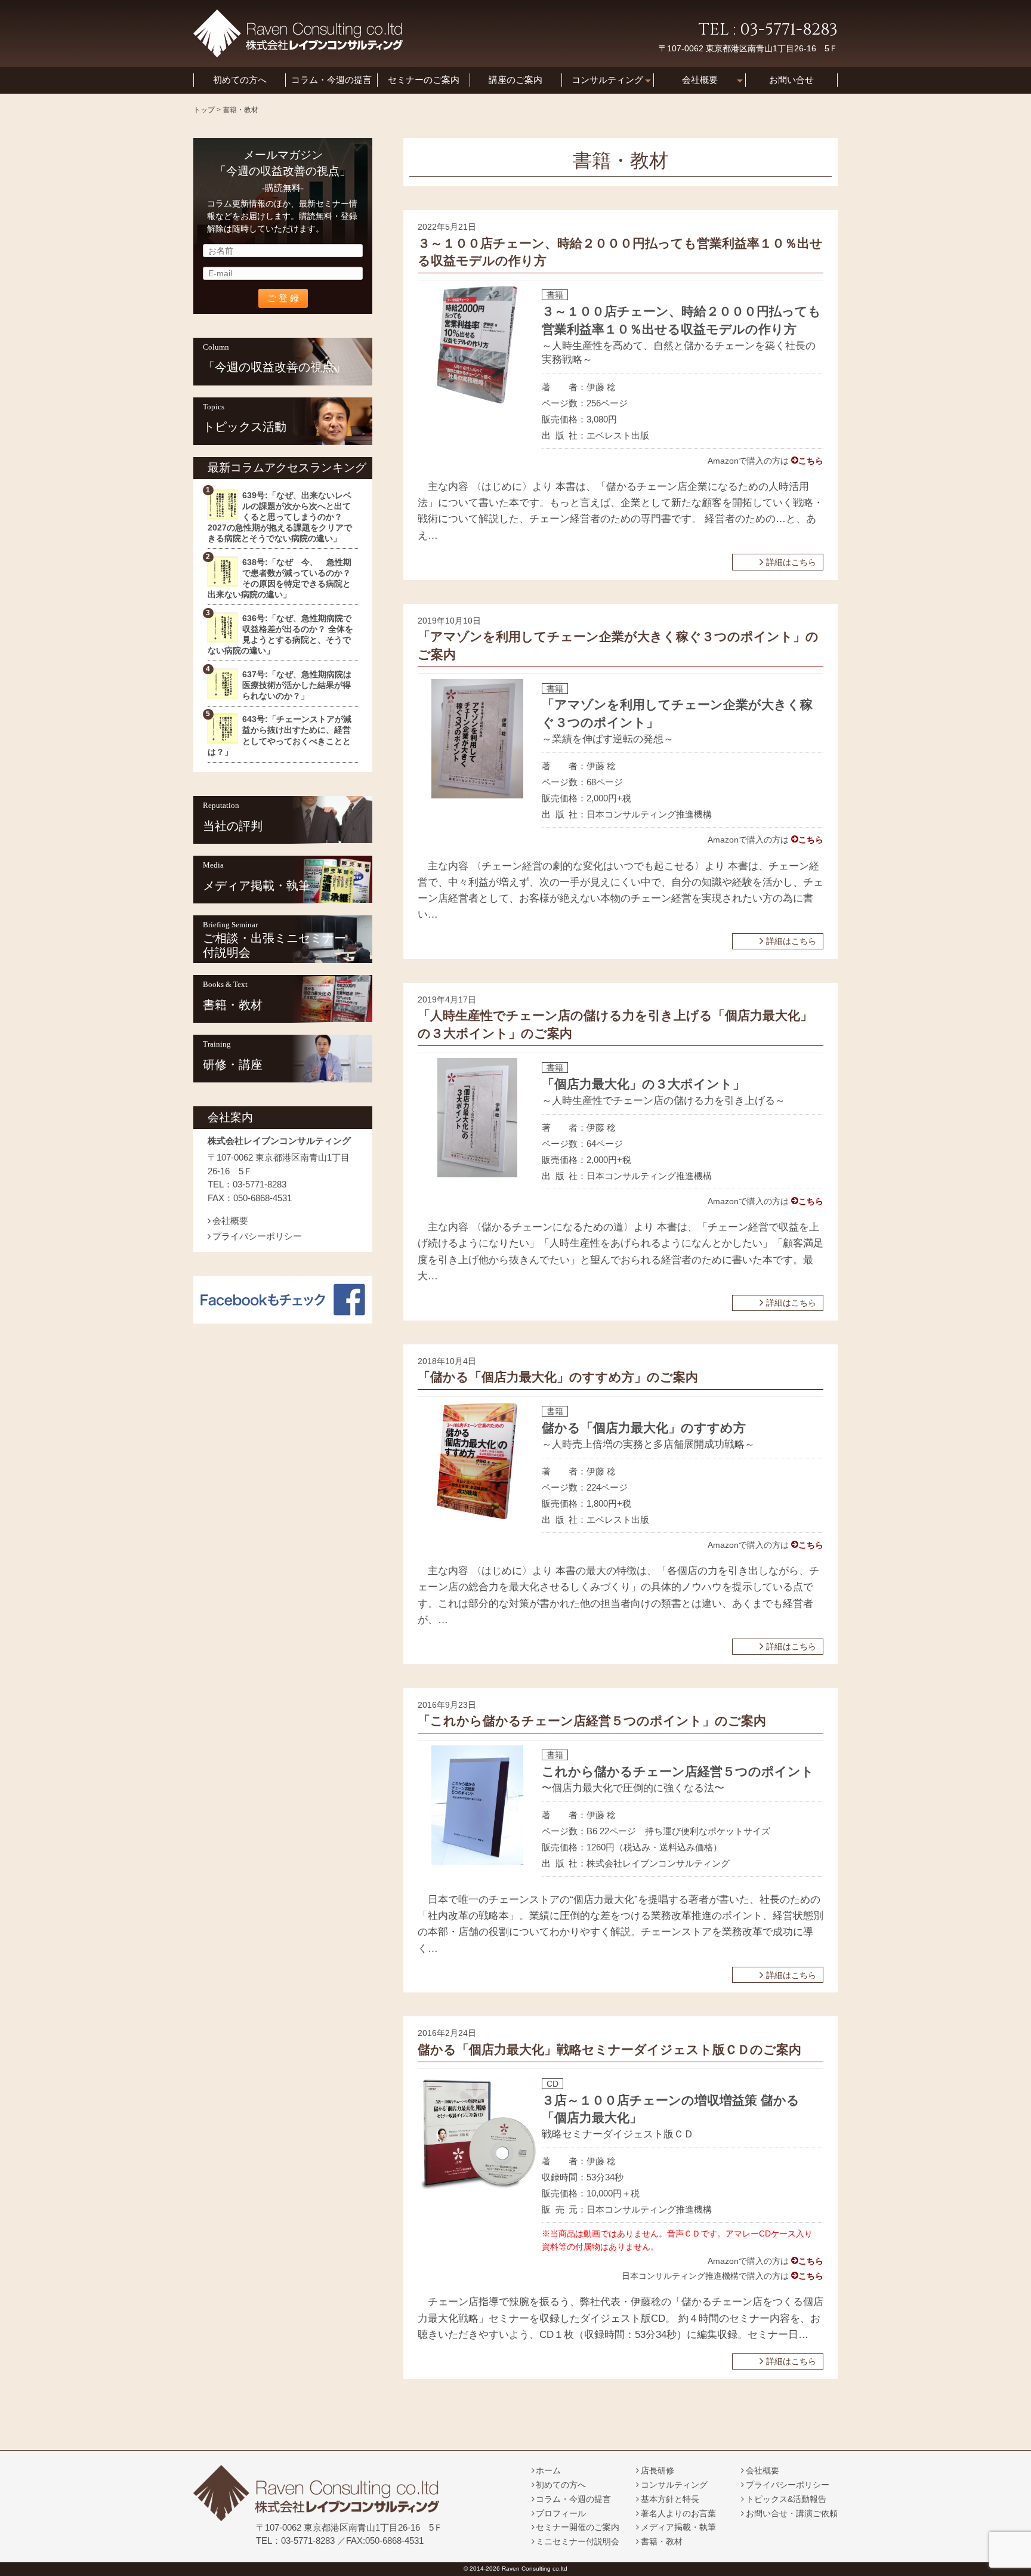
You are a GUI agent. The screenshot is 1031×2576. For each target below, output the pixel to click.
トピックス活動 (245, 427)
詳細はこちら (791, 562)
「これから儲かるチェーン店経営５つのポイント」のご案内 (592, 1721)
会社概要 (700, 80)
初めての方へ (240, 80)
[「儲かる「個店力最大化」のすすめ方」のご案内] (478, 1518)
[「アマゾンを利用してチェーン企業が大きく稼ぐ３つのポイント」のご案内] (477, 795)
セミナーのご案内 (424, 80)
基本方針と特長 (670, 2499)
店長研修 (658, 2470)
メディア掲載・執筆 (257, 886)
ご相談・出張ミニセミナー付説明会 (274, 945)
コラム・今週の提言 (331, 80)
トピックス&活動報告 (786, 2499)
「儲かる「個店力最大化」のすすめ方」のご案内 (558, 1377)
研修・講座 (233, 1065)
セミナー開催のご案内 (578, 2527)
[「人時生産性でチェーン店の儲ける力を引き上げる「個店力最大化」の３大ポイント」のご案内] (477, 1174)
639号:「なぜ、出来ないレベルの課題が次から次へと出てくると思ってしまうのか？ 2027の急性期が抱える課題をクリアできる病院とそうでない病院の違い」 (280, 517)
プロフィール (561, 2513)
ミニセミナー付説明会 (578, 2541)
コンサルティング (607, 80)
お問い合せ (791, 80)
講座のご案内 (515, 80)
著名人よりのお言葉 (678, 2513)
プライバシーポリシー (257, 1236)
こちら (811, 461)
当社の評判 (233, 826)
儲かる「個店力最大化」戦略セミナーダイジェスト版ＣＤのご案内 (609, 2050)
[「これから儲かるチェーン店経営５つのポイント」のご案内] (477, 1861)
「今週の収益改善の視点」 (274, 367)
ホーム (548, 2470)
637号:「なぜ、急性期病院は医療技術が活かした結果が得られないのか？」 (297, 685)
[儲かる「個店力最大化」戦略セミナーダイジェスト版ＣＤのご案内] (477, 2183)
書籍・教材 (233, 1005)
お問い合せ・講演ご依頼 (792, 2513)
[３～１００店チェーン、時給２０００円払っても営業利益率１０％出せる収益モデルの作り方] (477, 401)
